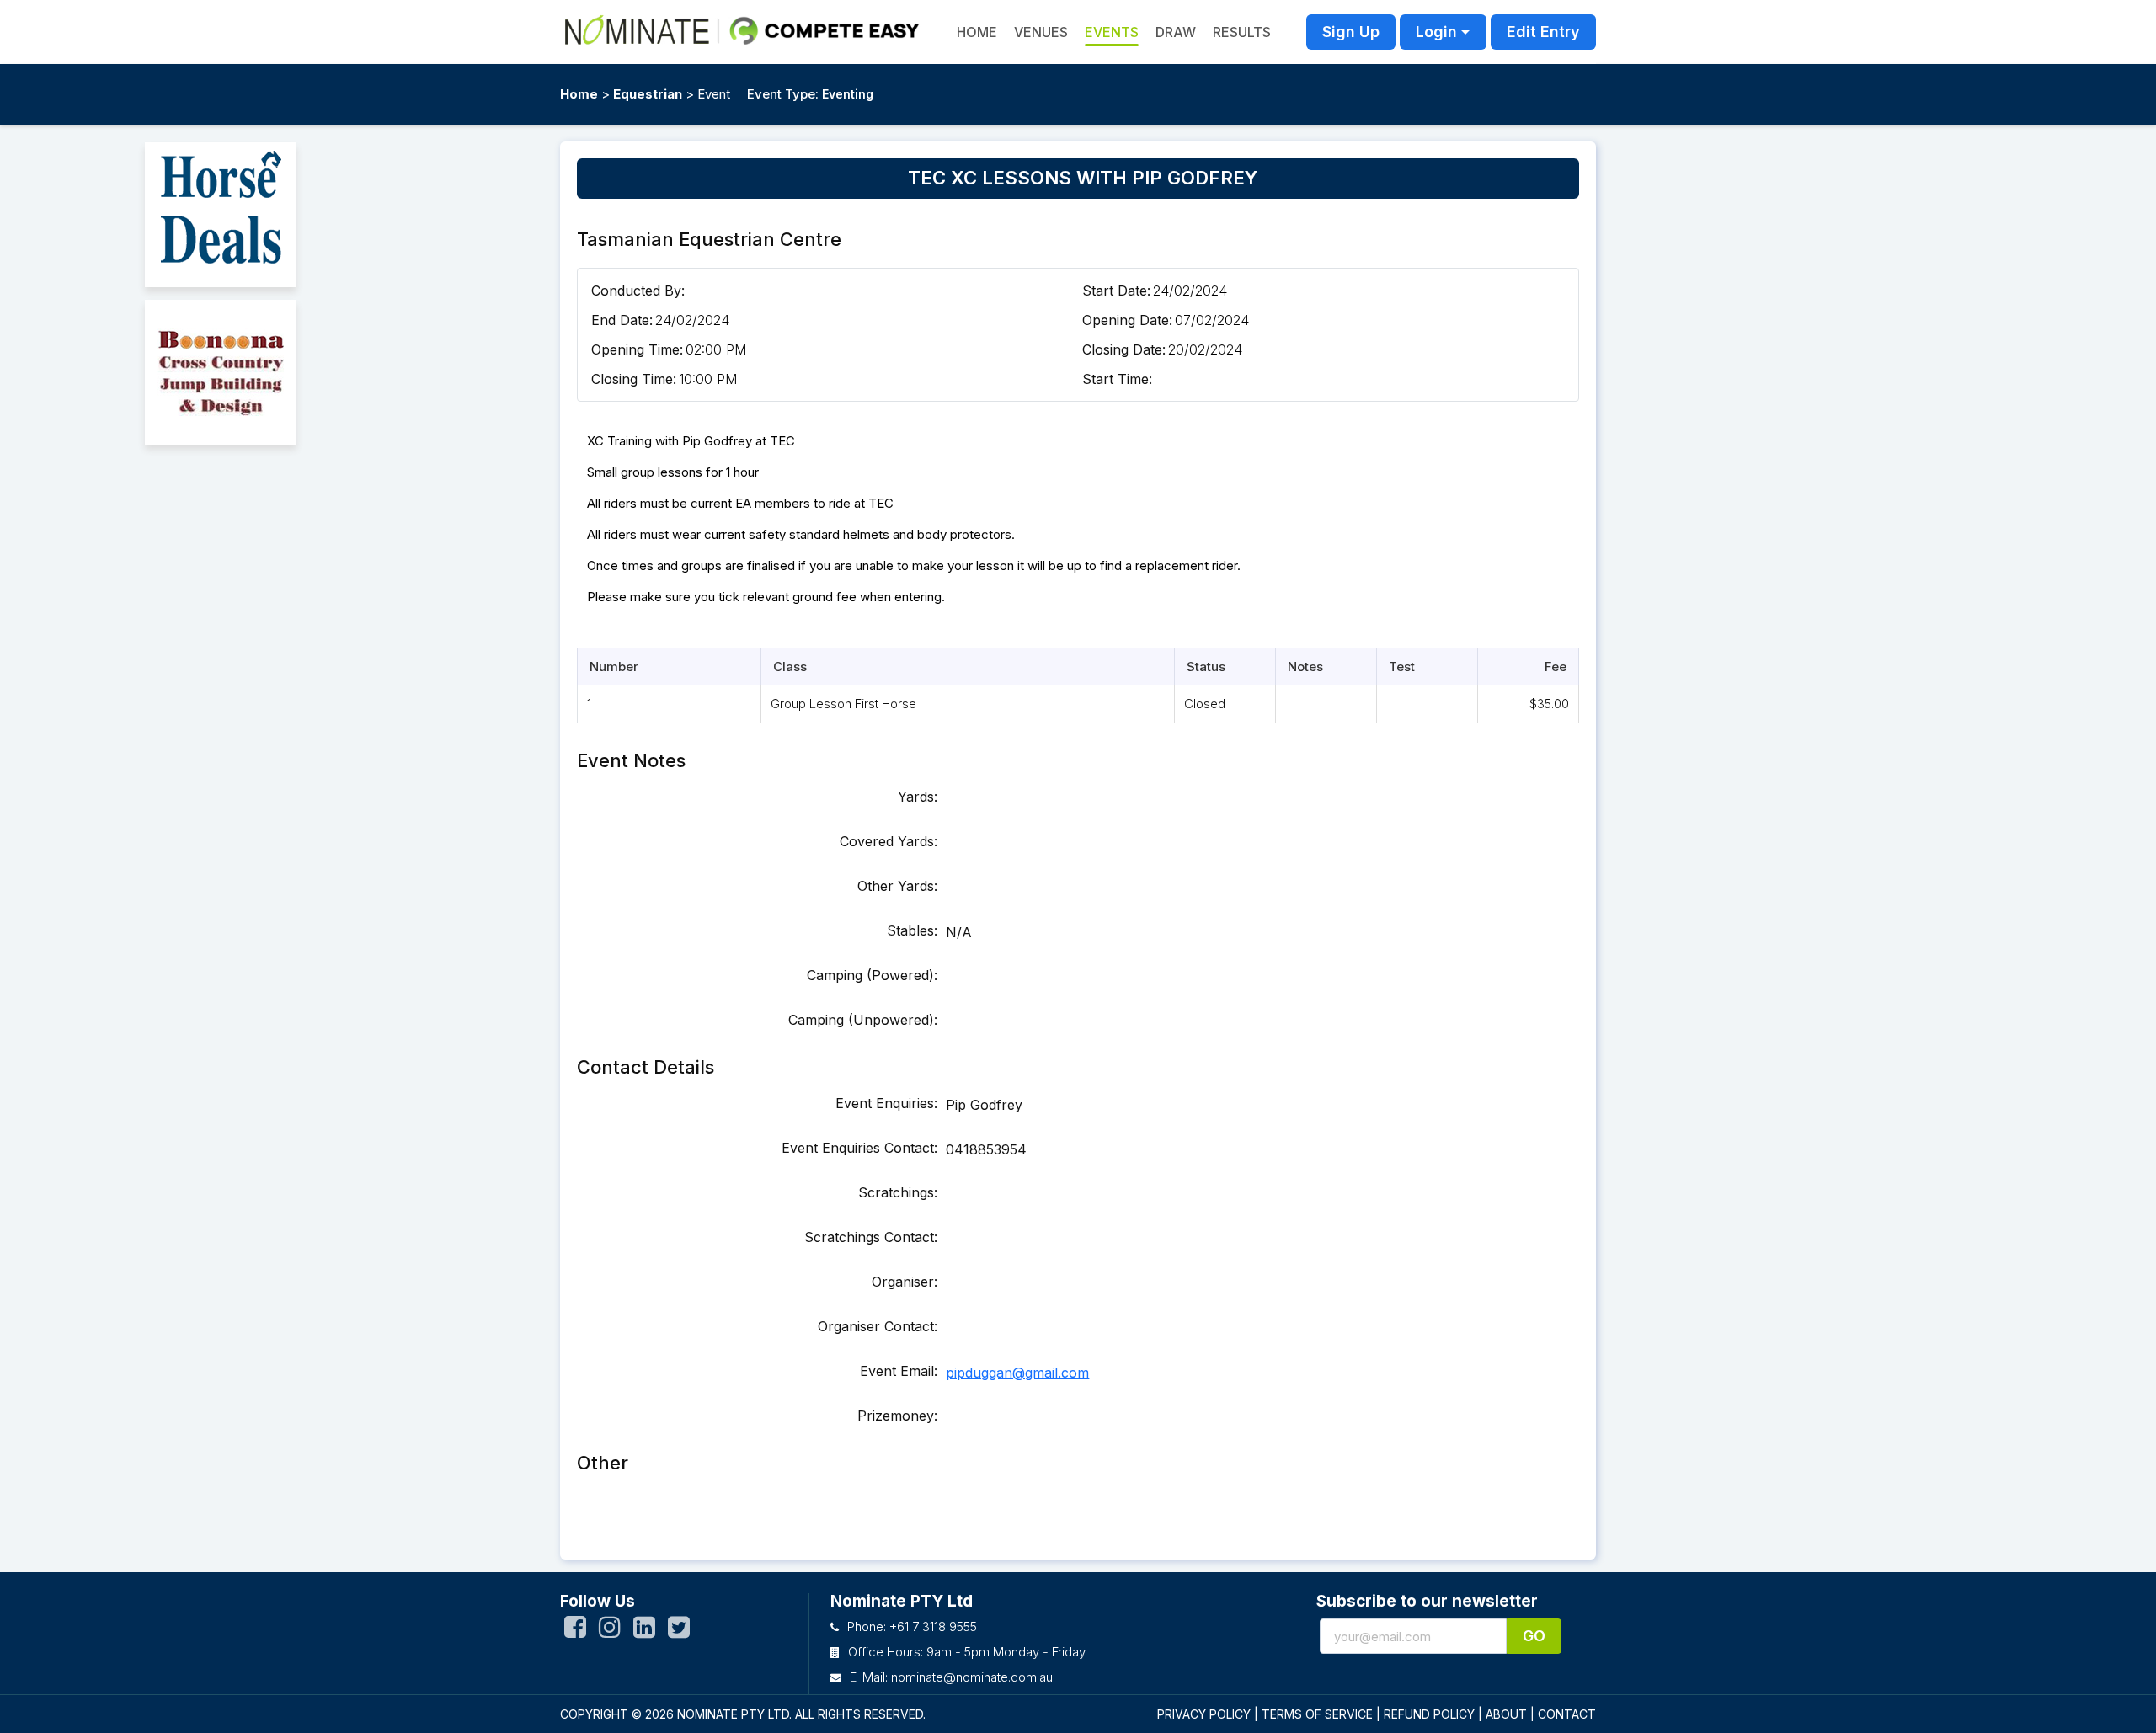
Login (1436, 32)
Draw (1176, 32)
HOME (977, 32)
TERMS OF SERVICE (1317, 1714)
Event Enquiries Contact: (859, 1148)
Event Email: (899, 1371)
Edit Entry (1543, 32)
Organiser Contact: (878, 1326)
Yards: (918, 797)
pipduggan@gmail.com (1017, 1373)
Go (1534, 1636)
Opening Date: (1127, 320)
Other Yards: (897, 886)
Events (1112, 32)
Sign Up (1351, 32)
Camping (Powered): (872, 975)
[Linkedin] (644, 1631)
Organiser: (905, 1282)
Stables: (912, 930)
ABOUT (1506, 1714)
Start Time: (1117, 379)
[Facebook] (575, 1631)
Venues (1041, 32)
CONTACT (1567, 1714)
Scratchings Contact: (871, 1237)
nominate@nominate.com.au (972, 1677)
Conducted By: (638, 291)
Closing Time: (634, 379)
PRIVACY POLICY (1204, 1714)
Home (579, 94)
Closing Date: (1124, 349)
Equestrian (648, 94)
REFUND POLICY (1429, 1714)
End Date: (622, 320)
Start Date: (1116, 291)
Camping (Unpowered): (863, 1020)
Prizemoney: (897, 1416)
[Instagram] (610, 1631)
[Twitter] (679, 1631)
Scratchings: (898, 1192)
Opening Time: (637, 349)
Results (1242, 32)
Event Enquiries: (886, 1103)
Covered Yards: (889, 841)
